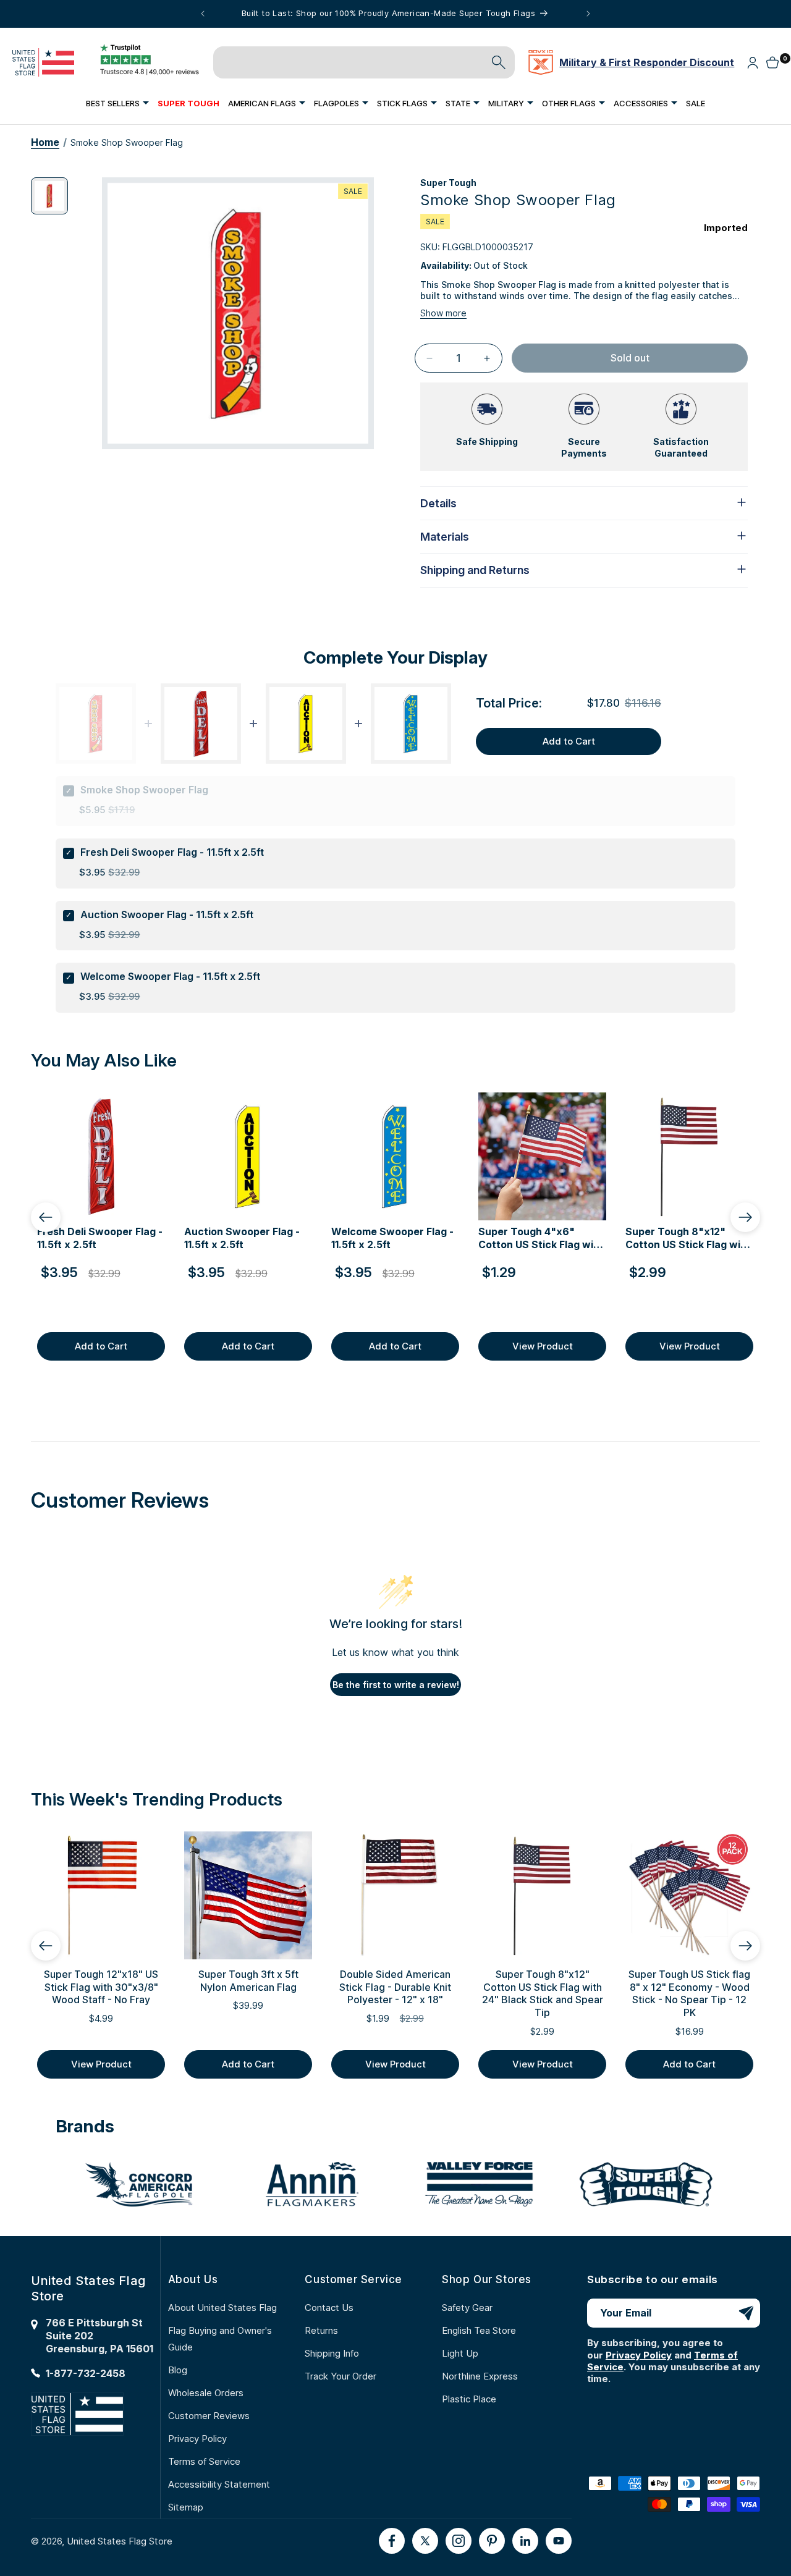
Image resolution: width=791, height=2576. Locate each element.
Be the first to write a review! (396, 1685)
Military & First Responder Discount (647, 62)
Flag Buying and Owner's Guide (220, 2339)
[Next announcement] (588, 14)
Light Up (460, 2353)
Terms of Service (204, 2461)
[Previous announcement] (203, 14)
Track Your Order (341, 2376)
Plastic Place (469, 2399)
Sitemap (186, 2507)
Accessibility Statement (219, 2484)
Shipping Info (332, 2353)
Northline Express (480, 2376)
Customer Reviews (209, 2416)
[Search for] (499, 62)
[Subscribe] (746, 2313)
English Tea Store (479, 2330)
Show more (443, 313)
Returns (321, 2330)
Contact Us (329, 2308)
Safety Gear (467, 2308)
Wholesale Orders (206, 2393)
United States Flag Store (120, 2541)
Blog (178, 2370)
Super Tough (448, 183)
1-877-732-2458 (86, 2373)
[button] (117, 103)
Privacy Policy (197, 2439)
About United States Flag (222, 2308)
